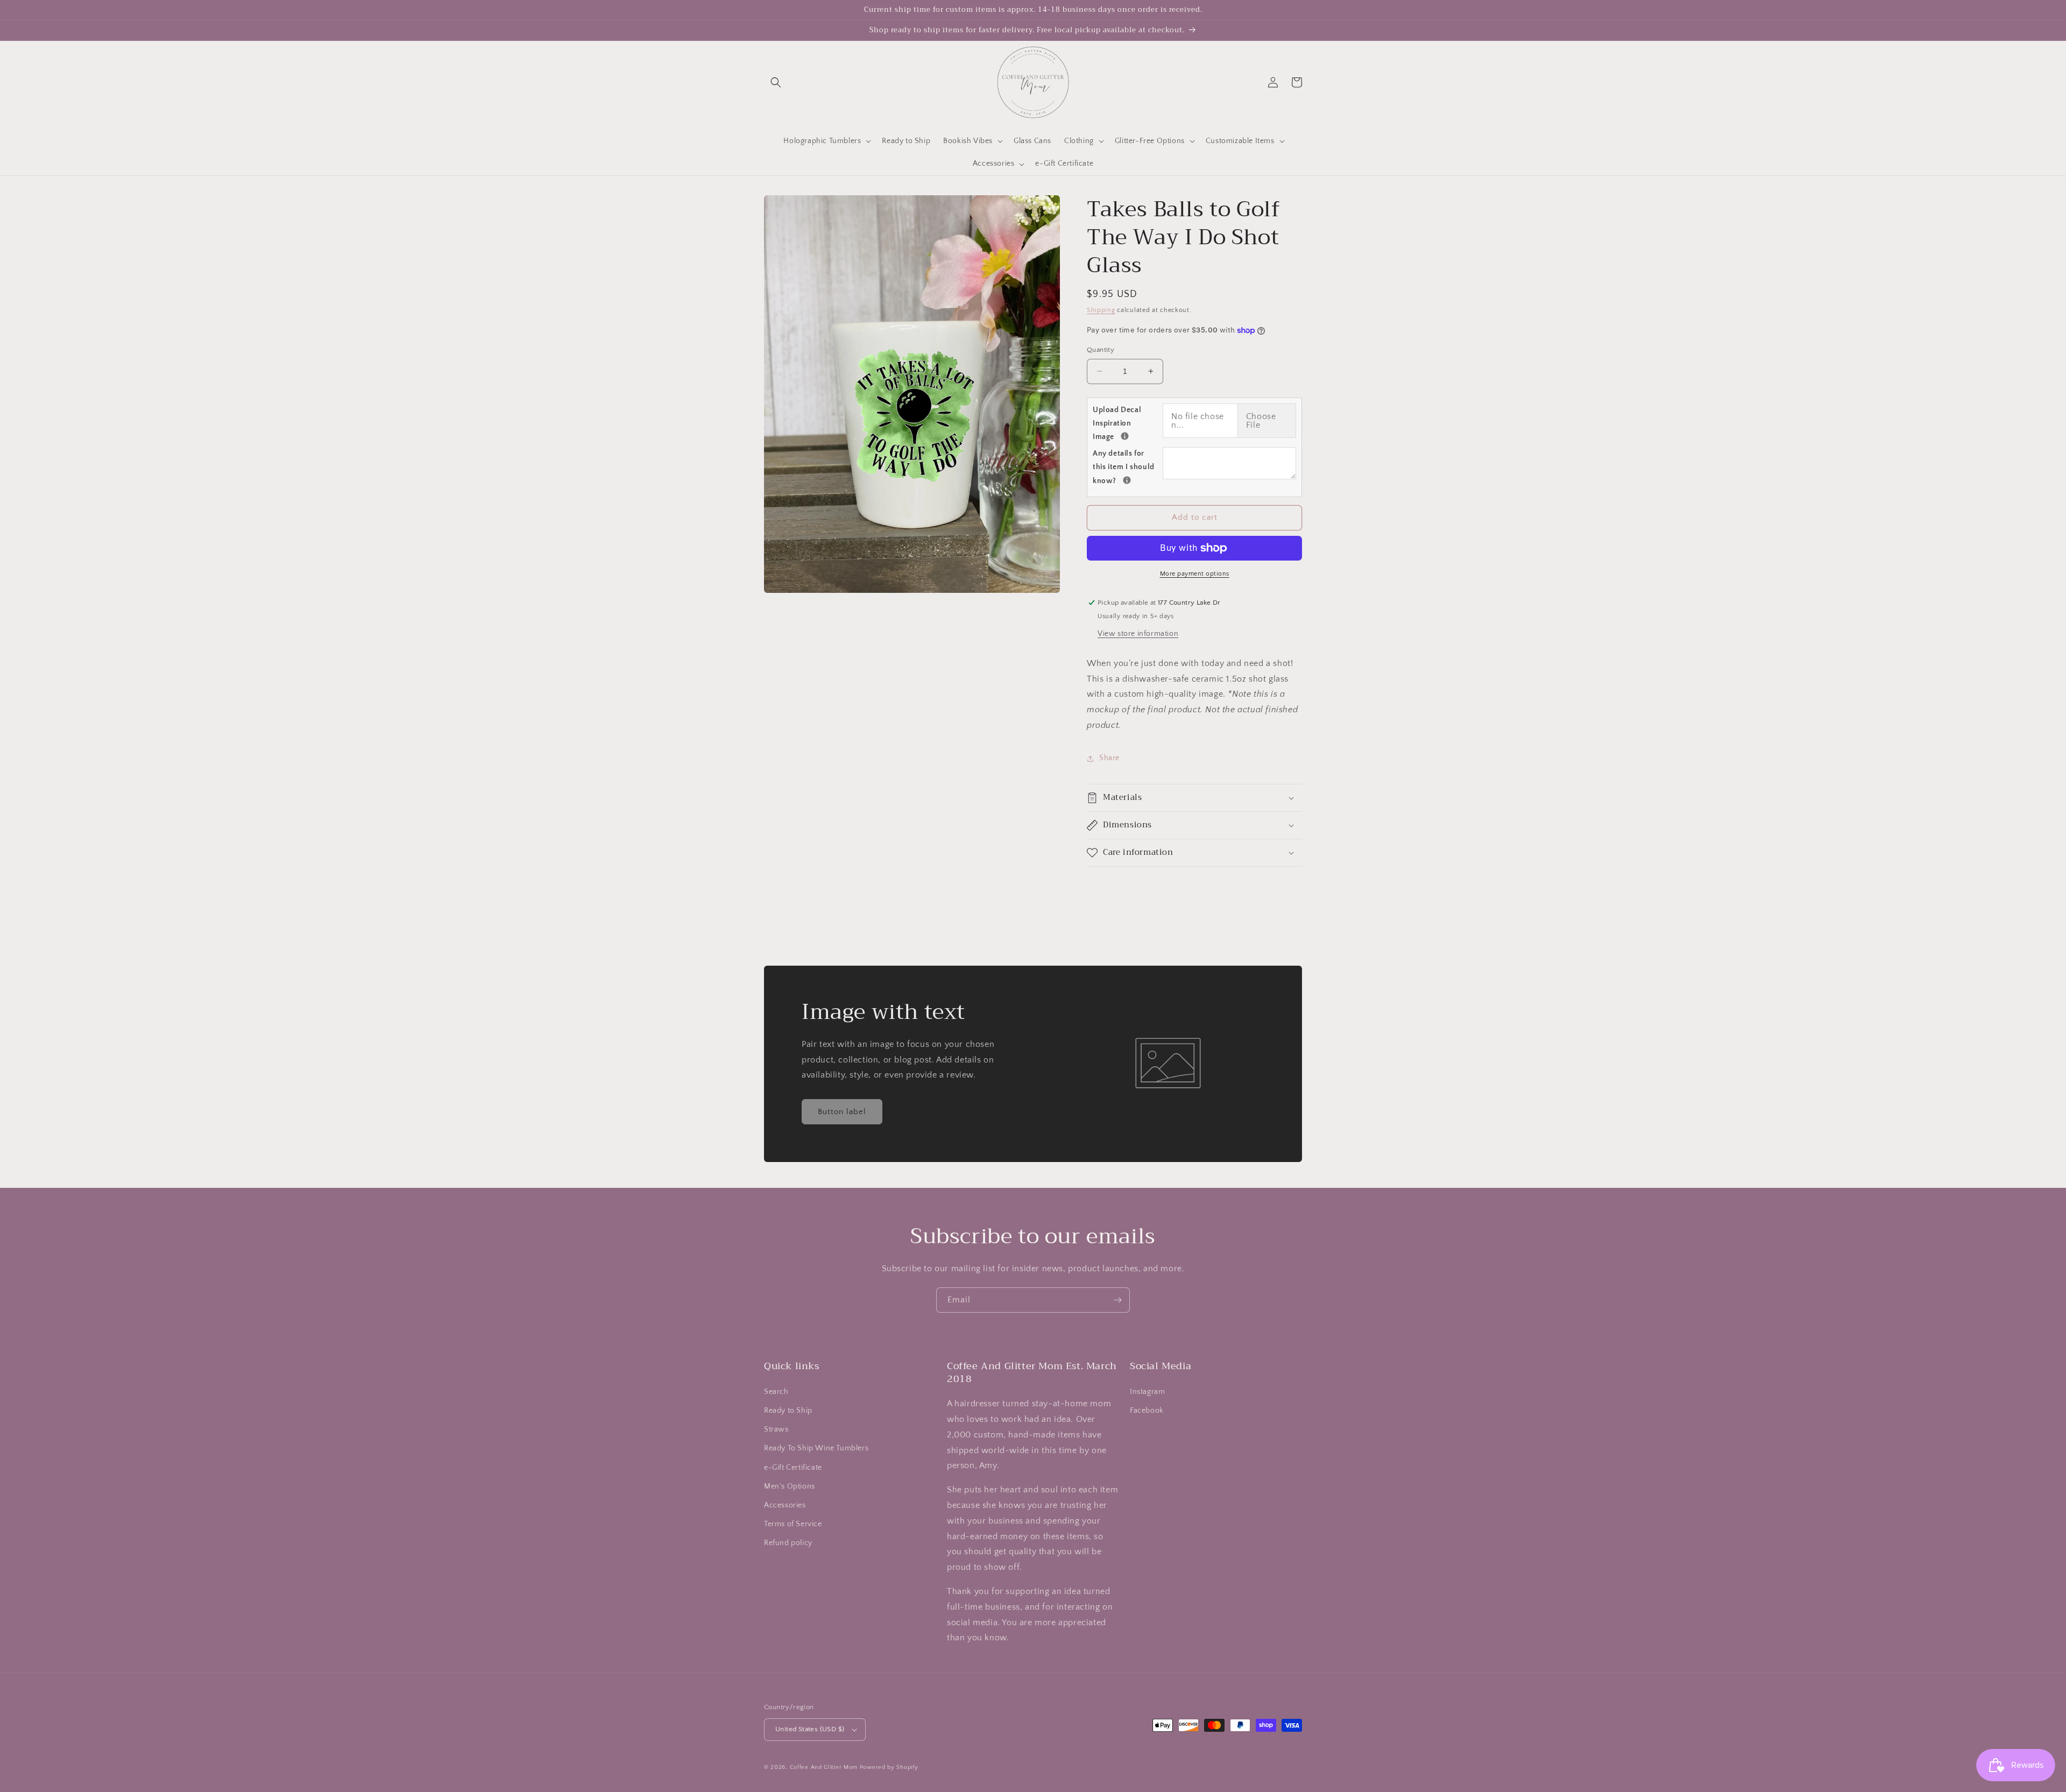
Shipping (1101, 310)
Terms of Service (793, 1524)
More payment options (1195, 574)
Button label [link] (842, 1112)
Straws (776, 1429)
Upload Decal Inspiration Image (1128, 423)
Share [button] (1109, 758)
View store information (1138, 634)
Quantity (1101, 350)
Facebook (1147, 1411)
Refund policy (788, 1543)
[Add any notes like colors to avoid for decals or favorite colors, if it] (1127, 480)
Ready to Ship (788, 1411)
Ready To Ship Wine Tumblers (816, 1448)
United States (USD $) (810, 1729)
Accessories (785, 1505)
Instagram (1147, 1392)
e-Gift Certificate (793, 1468)
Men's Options (790, 1486)
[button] (776, 82)
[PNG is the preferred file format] (1125, 436)
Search (776, 1392)
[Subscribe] (1117, 1300)
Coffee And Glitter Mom (824, 1767)
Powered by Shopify (889, 1767)
